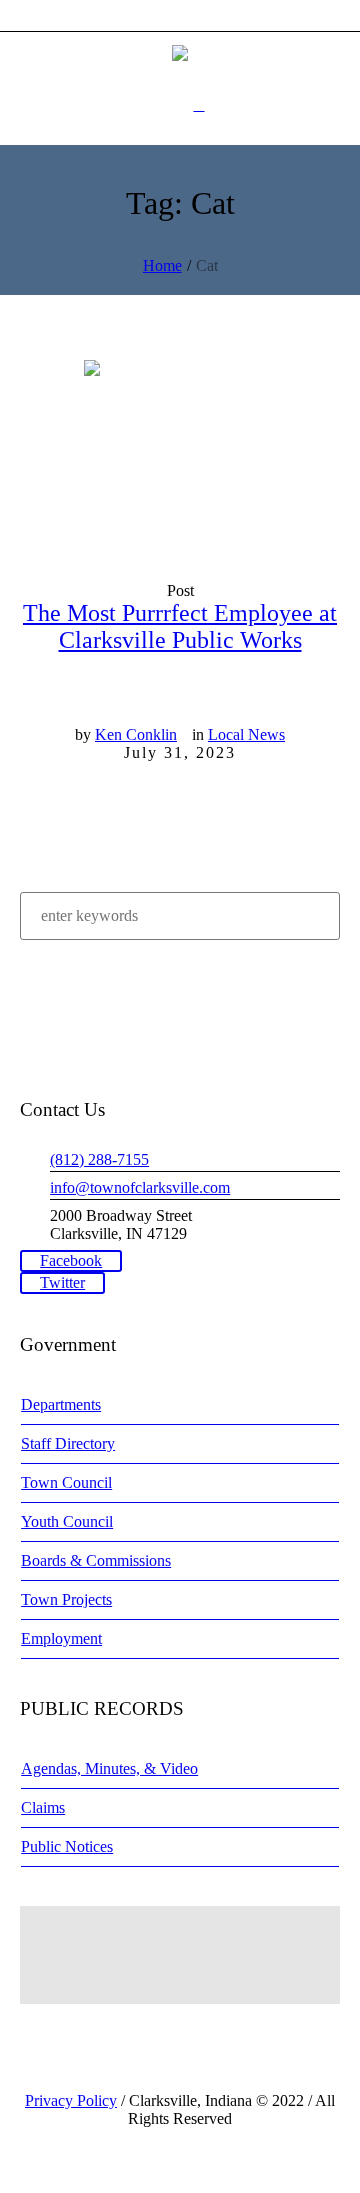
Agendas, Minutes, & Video (109, 1768)
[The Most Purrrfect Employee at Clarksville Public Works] (180, 456)
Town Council (66, 1482)
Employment (61, 1638)
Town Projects (66, 1599)
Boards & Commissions (96, 1560)
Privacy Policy (71, 2100)
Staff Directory (68, 1443)
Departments (61, 1404)
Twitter (62, 1282)
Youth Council (67, 1521)
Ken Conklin (136, 734)
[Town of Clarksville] (180, 52)
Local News (246, 734)
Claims (43, 1807)
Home (162, 265)
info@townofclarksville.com (140, 1187)
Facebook (71, 1260)
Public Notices (67, 1846)
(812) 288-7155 (99, 1159)
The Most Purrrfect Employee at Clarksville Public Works (180, 626)
